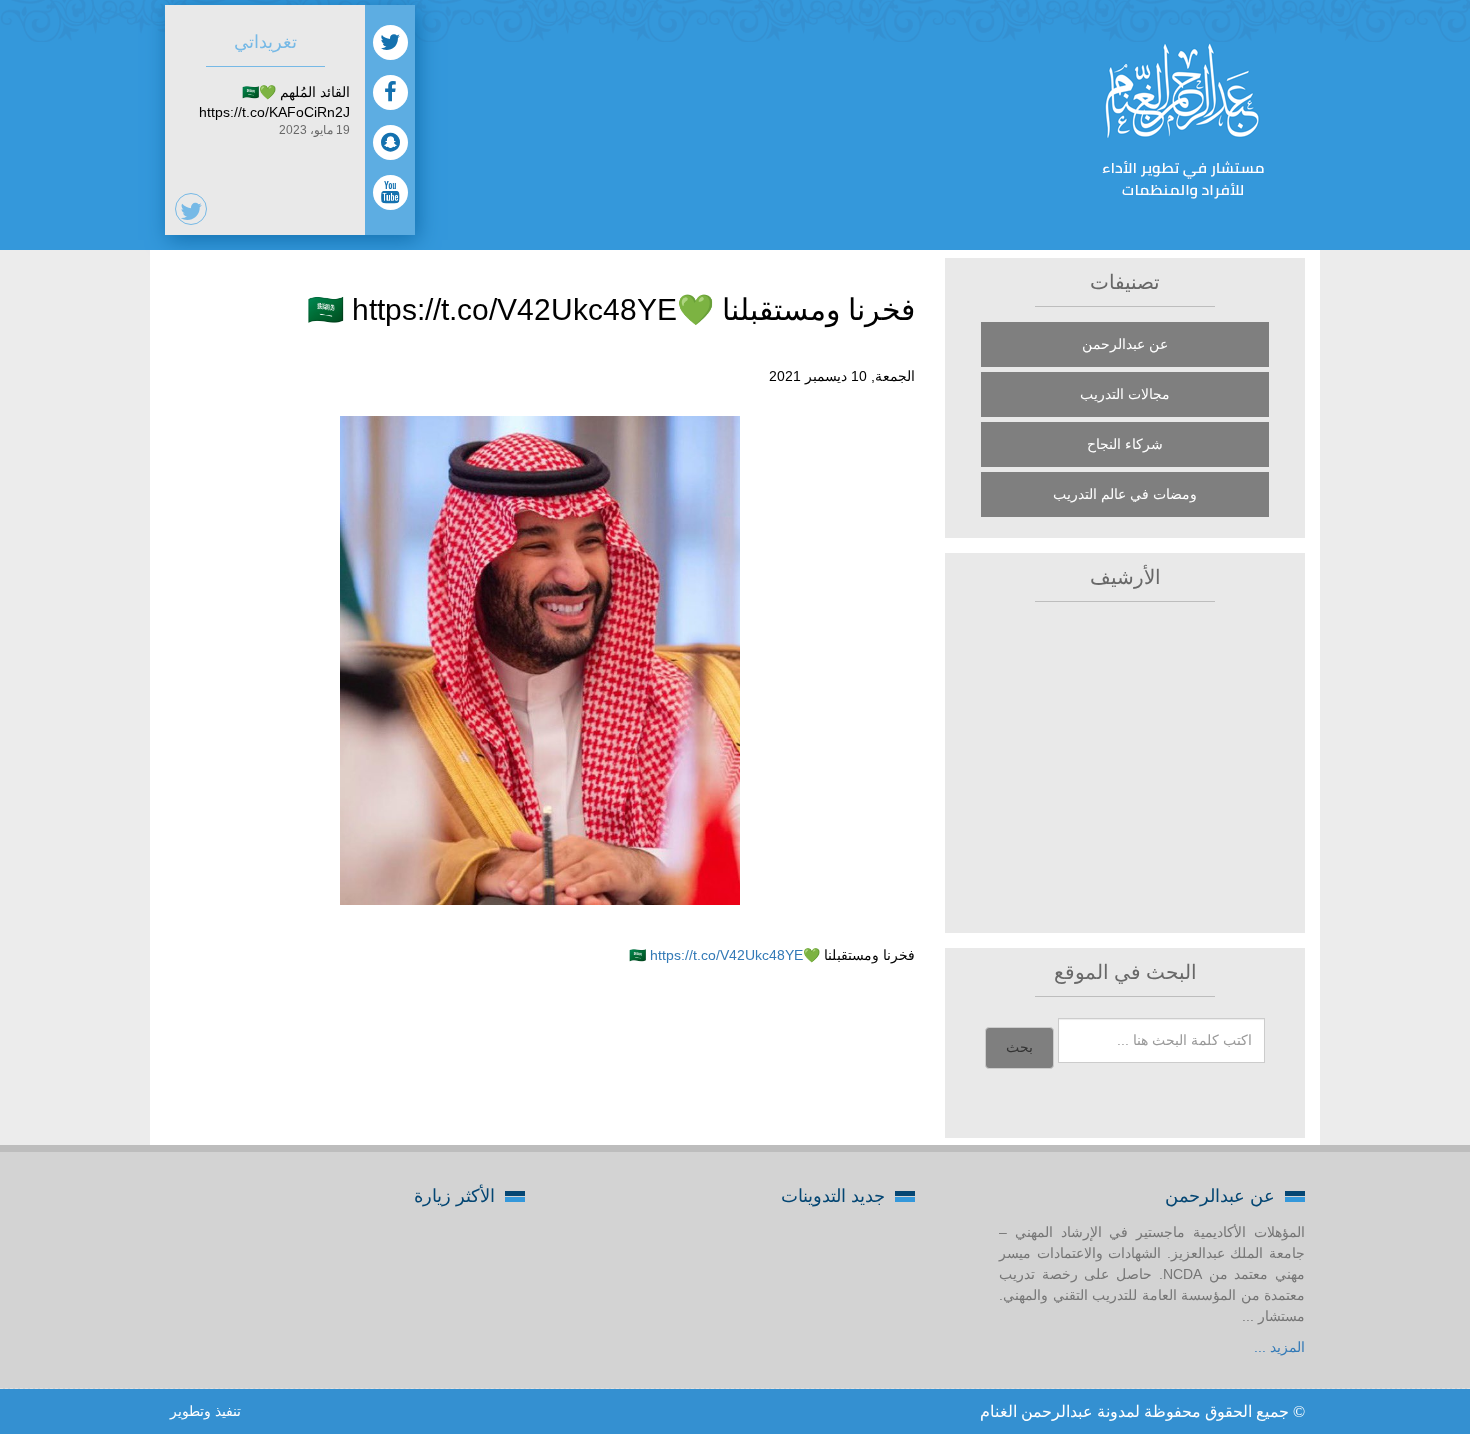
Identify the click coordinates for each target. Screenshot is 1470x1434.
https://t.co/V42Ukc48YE (726, 955)
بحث (1019, 1047)
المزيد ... (1279, 1347)
